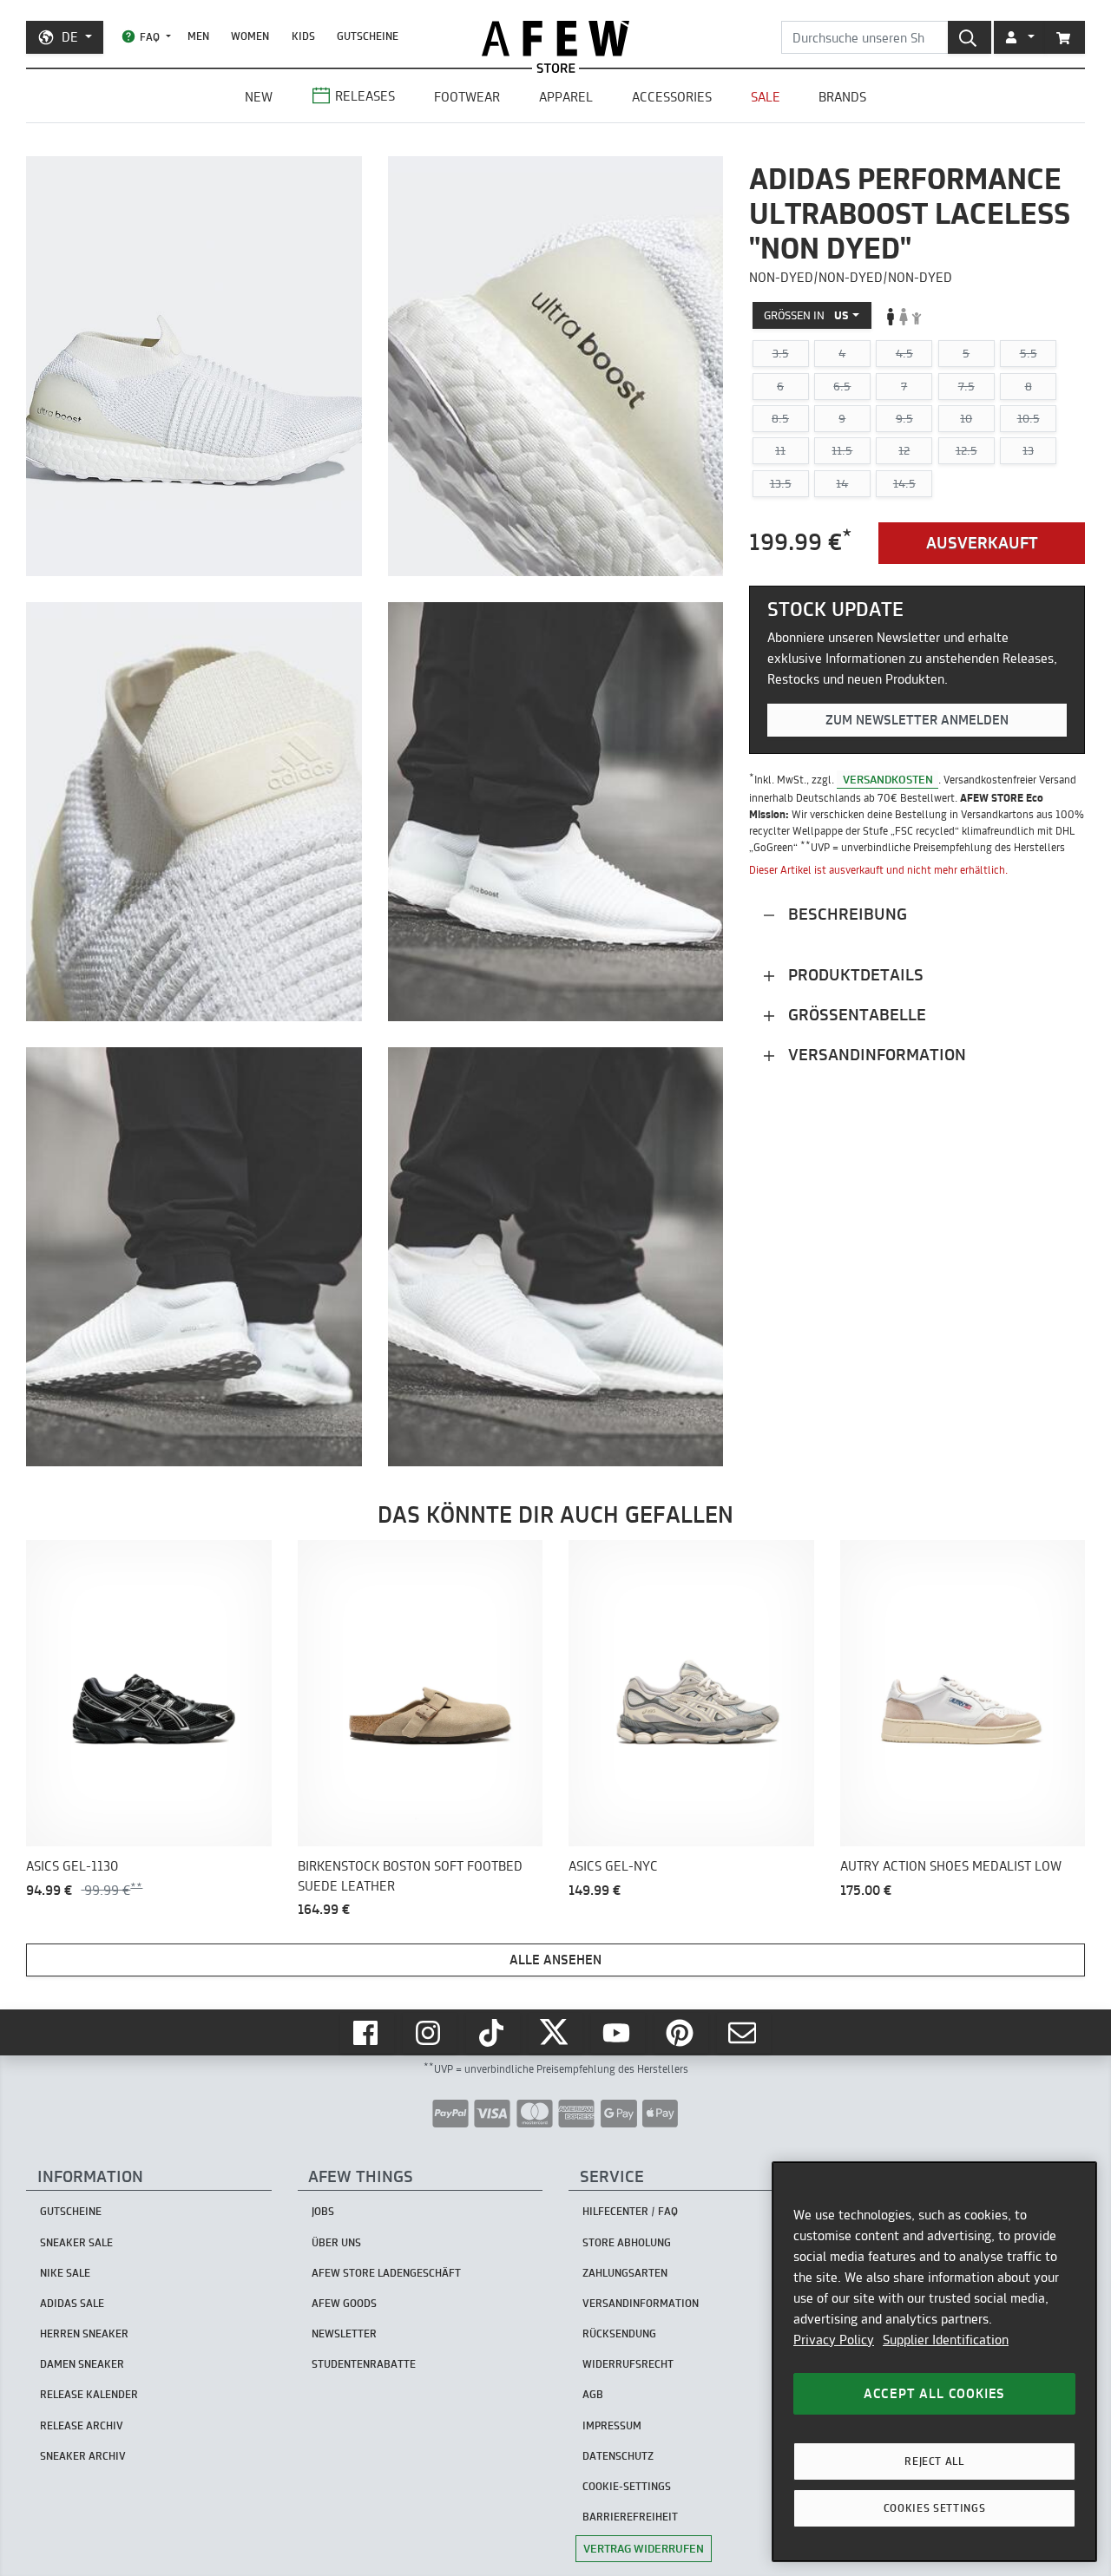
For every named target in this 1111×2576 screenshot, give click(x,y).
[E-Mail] (744, 2033)
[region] (934, 2362)
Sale (766, 97)
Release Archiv (82, 2425)
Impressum (612, 2425)
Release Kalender (89, 2394)
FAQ (150, 37)
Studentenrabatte (364, 2364)
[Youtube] (618, 2033)
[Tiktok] (493, 2033)
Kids (303, 36)
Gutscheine (368, 36)
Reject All (934, 2461)
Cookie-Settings (627, 2486)
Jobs (323, 2211)
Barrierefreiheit (630, 2517)
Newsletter (344, 2333)
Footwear (467, 97)
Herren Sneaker (84, 2333)
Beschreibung (845, 914)
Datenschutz (618, 2456)
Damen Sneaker (82, 2364)
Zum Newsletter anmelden (917, 721)
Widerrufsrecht (628, 2364)
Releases (365, 96)
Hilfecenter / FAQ (630, 2211)
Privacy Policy (834, 2340)
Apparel (566, 97)
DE (70, 37)
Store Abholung (627, 2242)
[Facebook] (367, 2033)
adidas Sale (72, 2303)
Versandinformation (875, 1055)
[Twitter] (555, 2033)
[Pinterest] (681, 2033)
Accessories (672, 97)
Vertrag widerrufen (644, 2548)
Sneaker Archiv (83, 2456)
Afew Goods (344, 2303)
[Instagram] (430, 2033)
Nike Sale (65, 2273)
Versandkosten (888, 779)
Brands (842, 97)
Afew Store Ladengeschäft (386, 2273)
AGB (593, 2394)
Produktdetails (854, 975)
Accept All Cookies (934, 2393)
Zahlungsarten (625, 2273)
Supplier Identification (946, 2340)
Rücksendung (619, 2333)
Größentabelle (855, 1015)
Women (250, 36)
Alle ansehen (555, 1960)
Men (198, 36)
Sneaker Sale (76, 2242)
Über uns (336, 2242)
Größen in (806, 316)
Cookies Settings (935, 2508)
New (259, 97)
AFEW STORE (555, 39)
